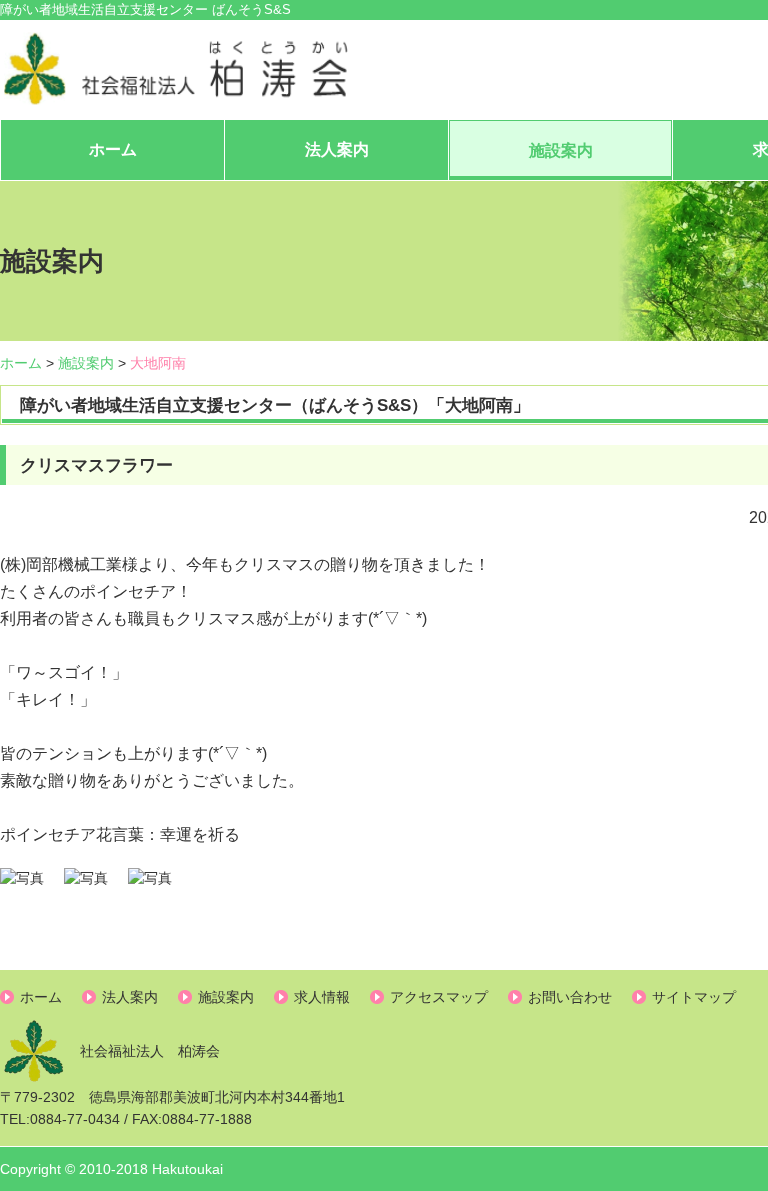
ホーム (113, 149)
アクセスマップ (439, 997)
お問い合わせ (570, 997)
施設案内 (561, 150)
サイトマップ (694, 997)
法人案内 (337, 149)
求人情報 (322, 997)
